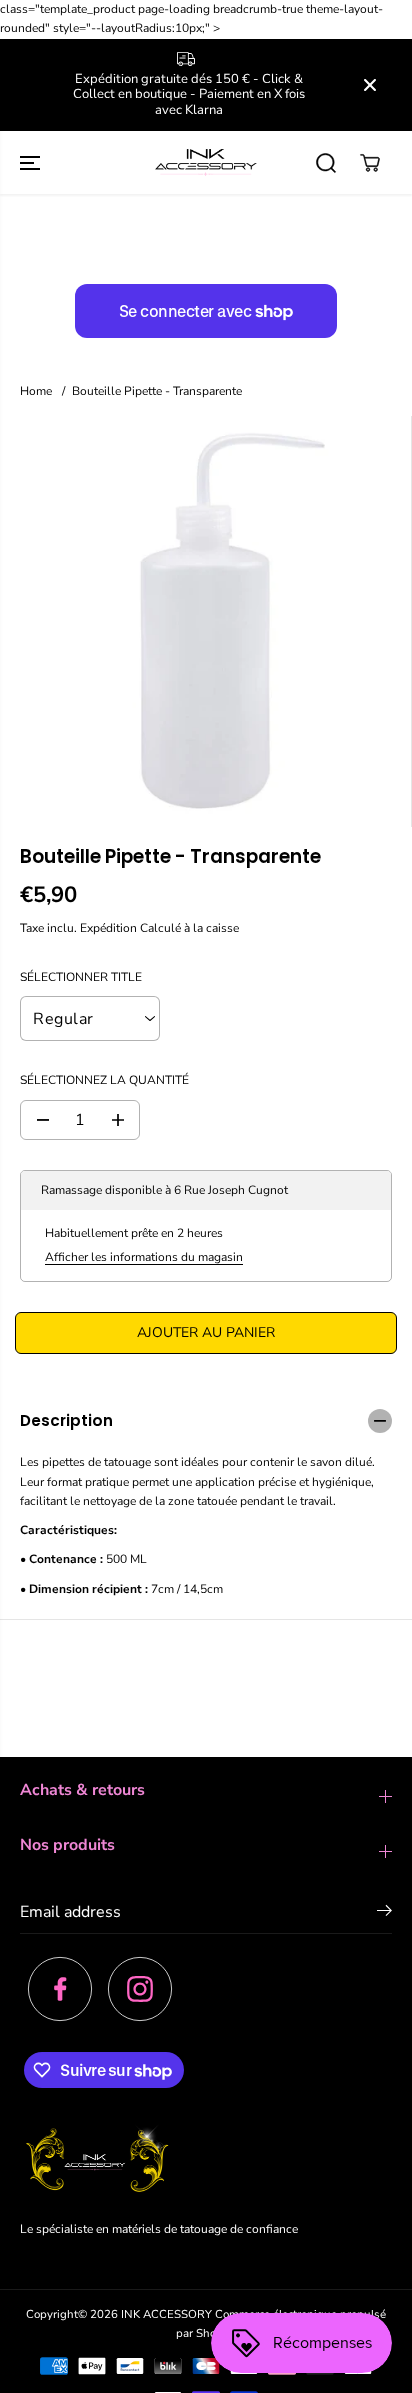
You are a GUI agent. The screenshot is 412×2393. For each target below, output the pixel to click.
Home (36, 391)
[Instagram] (140, 1989)
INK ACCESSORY (166, 2314)
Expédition (108, 928)
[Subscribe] (384, 1914)
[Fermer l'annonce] (370, 85)
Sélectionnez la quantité (104, 1080)
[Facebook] (60, 1989)
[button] (32, 162)
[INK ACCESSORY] (206, 162)
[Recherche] (326, 163)
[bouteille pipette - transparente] (205, 621)
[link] (206, 2162)
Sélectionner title (81, 977)
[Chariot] (370, 163)
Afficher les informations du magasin (144, 1257)
